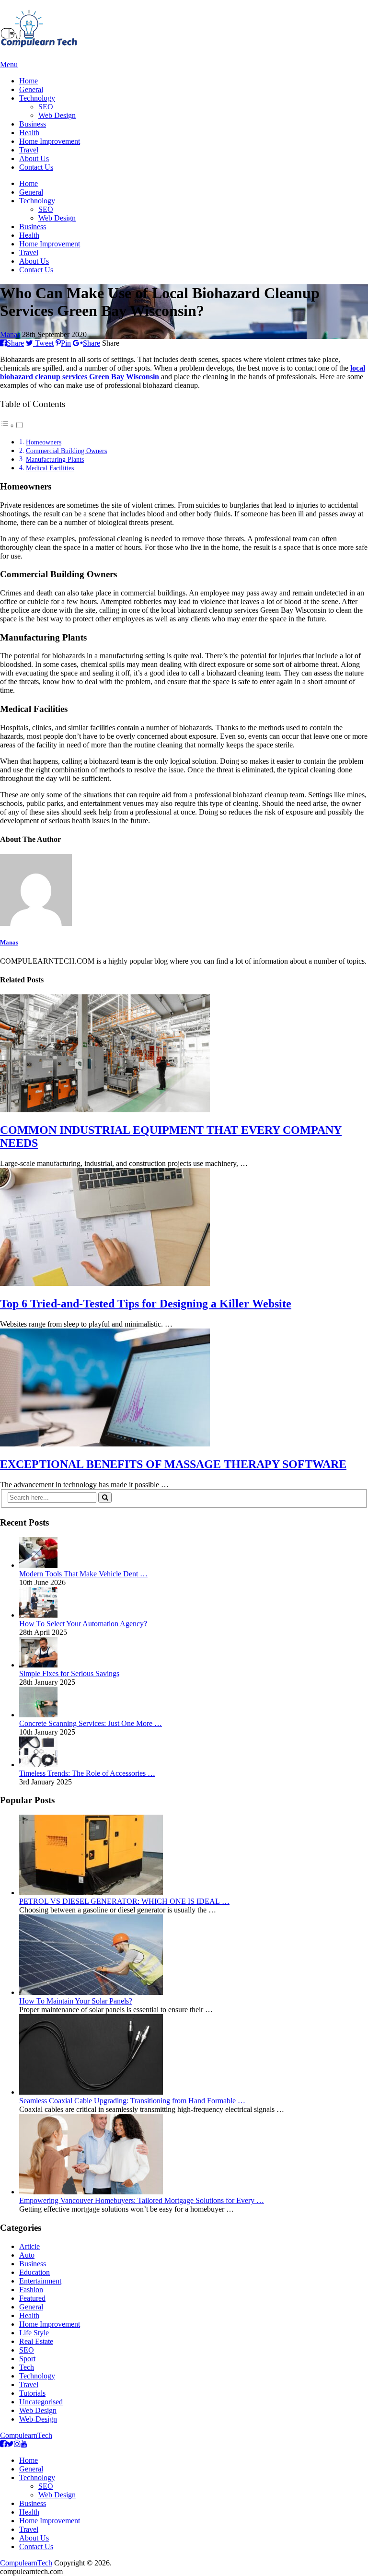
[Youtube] (24, 2444)
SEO (46, 107)
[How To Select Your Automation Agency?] (38, 1615)
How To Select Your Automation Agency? (83, 1624)
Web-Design (38, 2419)
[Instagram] (17, 2444)
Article (29, 2246)
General (31, 89)
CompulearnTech (26, 2435)
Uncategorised (41, 2402)
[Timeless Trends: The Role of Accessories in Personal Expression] (38, 1765)
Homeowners (44, 442)
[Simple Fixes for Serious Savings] (38, 1665)
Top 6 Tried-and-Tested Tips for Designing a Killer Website (146, 1304)
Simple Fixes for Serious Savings (69, 1673)
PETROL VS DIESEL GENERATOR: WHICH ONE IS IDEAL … (124, 1901)
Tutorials (32, 2393)
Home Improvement (50, 141)
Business (33, 124)
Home (29, 81)
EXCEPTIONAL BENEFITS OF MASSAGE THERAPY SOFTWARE (173, 1464)
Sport (27, 2359)
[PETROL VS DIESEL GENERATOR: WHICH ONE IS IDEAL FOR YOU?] (91, 1893)
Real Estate (36, 2341)
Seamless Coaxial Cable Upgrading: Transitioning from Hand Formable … (132, 2101)
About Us (34, 158)
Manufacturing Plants (55, 459)
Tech (27, 2367)
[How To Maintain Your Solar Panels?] (91, 1992)
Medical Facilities (50, 468)
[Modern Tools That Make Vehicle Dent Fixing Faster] (38, 1565)
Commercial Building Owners (66, 451)
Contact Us (36, 167)
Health (29, 133)
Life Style (34, 2333)
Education (34, 2272)
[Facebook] (3, 2444)
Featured (32, 2298)
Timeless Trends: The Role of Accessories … (87, 1773)
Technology (37, 98)
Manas (10, 334)
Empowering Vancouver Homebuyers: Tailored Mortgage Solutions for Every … (142, 2200)
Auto (27, 2255)
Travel (29, 150)
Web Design (57, 115)
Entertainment (40, 2281)
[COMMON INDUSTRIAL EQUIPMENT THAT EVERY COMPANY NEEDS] (184, 1054)
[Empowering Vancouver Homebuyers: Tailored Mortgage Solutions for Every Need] (91, 2192)
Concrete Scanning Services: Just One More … (91, 1723)
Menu (9, 64)
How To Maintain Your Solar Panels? (76, 2001)
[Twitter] (10, 2444)
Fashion (31, 2290)
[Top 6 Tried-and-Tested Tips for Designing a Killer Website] (184, 1228)
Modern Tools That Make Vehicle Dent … (83, 1574)
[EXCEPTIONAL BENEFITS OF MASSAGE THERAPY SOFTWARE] (184, 1388)
